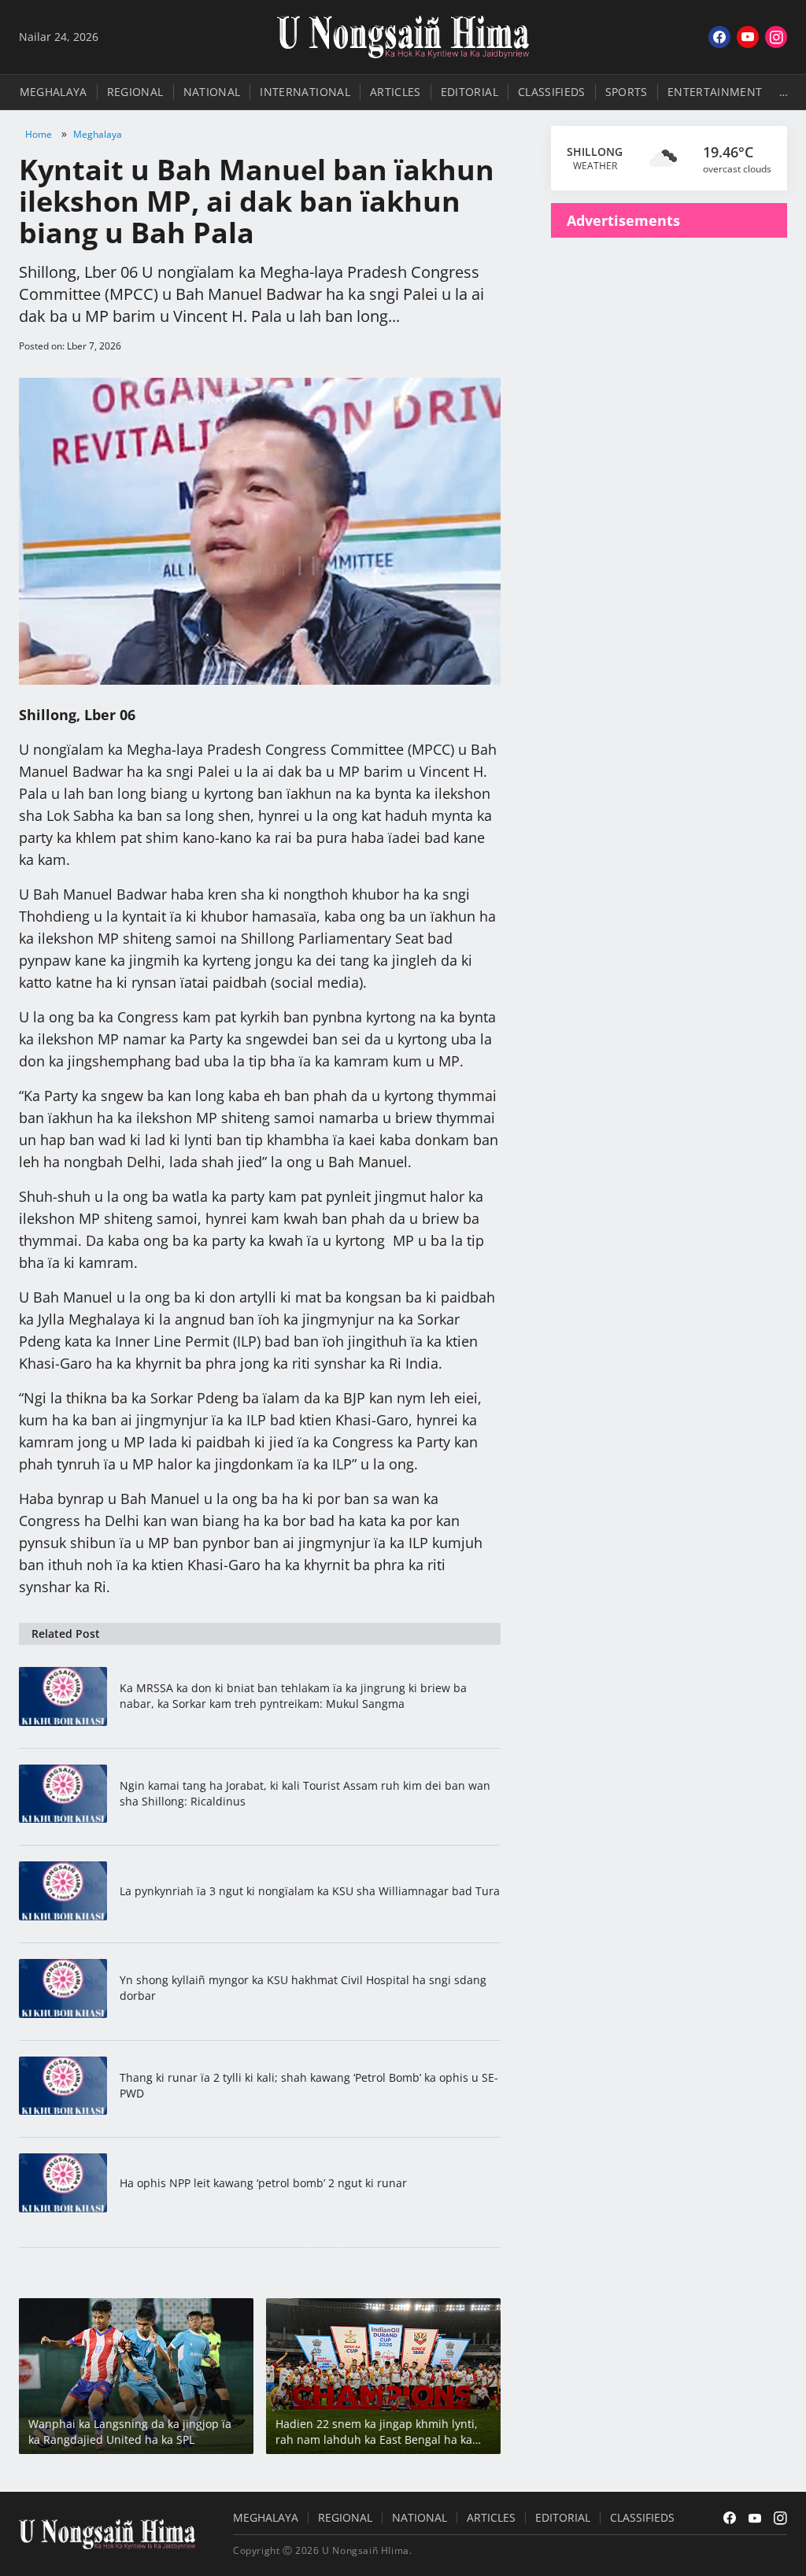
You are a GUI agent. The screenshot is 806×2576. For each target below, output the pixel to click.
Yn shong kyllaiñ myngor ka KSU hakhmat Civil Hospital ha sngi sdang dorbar (303, 1988)
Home (39, 134)
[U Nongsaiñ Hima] (403, 37)
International (305, 92)
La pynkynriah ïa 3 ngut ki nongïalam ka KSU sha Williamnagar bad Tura (310, 1891)
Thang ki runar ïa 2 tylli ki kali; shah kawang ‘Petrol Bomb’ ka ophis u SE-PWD (309, 2085)
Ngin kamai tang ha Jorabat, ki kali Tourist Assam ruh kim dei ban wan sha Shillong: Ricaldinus (305, 1793)
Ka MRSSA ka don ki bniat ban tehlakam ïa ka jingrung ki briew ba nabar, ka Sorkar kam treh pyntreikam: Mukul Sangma (293, 1696)
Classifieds (552, 92)
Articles (396, 92)
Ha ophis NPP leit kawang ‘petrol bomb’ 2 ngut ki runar (263, 2183)
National (212, 92)
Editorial (470, 92)
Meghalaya (54, 92)
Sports (627, 92)
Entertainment (715, 92)
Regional (135, 92)
